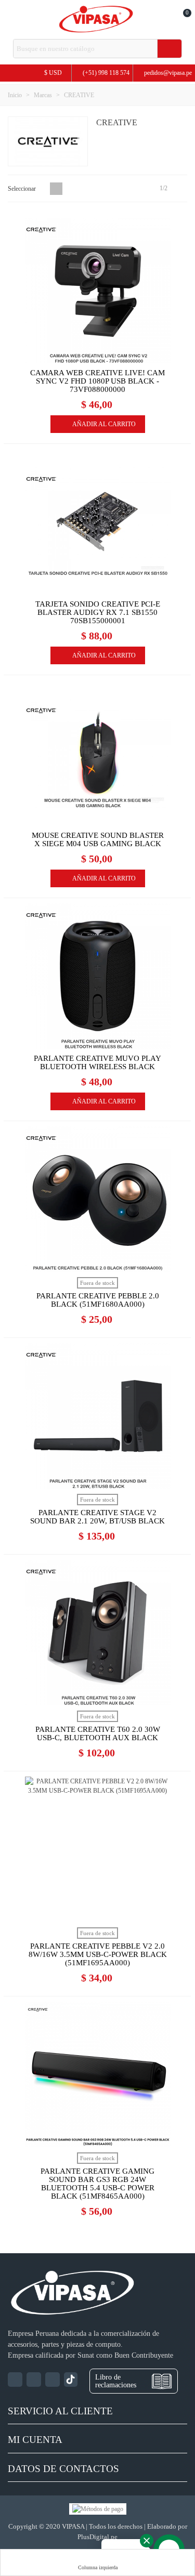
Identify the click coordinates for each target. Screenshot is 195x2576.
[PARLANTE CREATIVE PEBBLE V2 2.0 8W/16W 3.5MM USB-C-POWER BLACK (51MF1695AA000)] (98, 1849)
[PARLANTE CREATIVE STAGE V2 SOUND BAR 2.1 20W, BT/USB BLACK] (98, 1416)
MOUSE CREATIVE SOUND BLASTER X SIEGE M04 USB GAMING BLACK (98, 839)
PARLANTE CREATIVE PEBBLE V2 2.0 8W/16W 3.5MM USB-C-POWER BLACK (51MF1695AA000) (98, 1954)
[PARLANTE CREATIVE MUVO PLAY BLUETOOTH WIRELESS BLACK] (98, 976)
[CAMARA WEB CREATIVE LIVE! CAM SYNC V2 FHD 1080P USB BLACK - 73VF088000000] (98, 291)
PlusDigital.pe (97, 2537)
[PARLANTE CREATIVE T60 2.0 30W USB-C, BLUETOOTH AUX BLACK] (98, 1633)
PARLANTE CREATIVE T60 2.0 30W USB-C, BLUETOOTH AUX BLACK (98, 1733)
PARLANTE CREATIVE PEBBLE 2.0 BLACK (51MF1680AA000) (98, 1300)
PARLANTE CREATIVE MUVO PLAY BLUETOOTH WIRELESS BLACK (97, 1062)
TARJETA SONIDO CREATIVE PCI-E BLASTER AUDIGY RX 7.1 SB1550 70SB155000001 (98, 612)
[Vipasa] (96, 19)
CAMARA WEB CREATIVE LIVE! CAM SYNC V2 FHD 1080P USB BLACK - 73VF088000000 (97, 381)
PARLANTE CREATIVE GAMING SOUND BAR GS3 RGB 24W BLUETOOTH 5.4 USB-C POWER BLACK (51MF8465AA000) (97, 2184)
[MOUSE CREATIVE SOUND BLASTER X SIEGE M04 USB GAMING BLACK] (98, 753)
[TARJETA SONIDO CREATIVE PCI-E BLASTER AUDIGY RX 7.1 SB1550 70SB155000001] (98, 522)
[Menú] (13, 20)
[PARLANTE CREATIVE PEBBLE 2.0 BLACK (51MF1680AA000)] (98, 1199)
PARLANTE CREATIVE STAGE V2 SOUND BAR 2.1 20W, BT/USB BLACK (97, 1517)
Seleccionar (23, 189)
